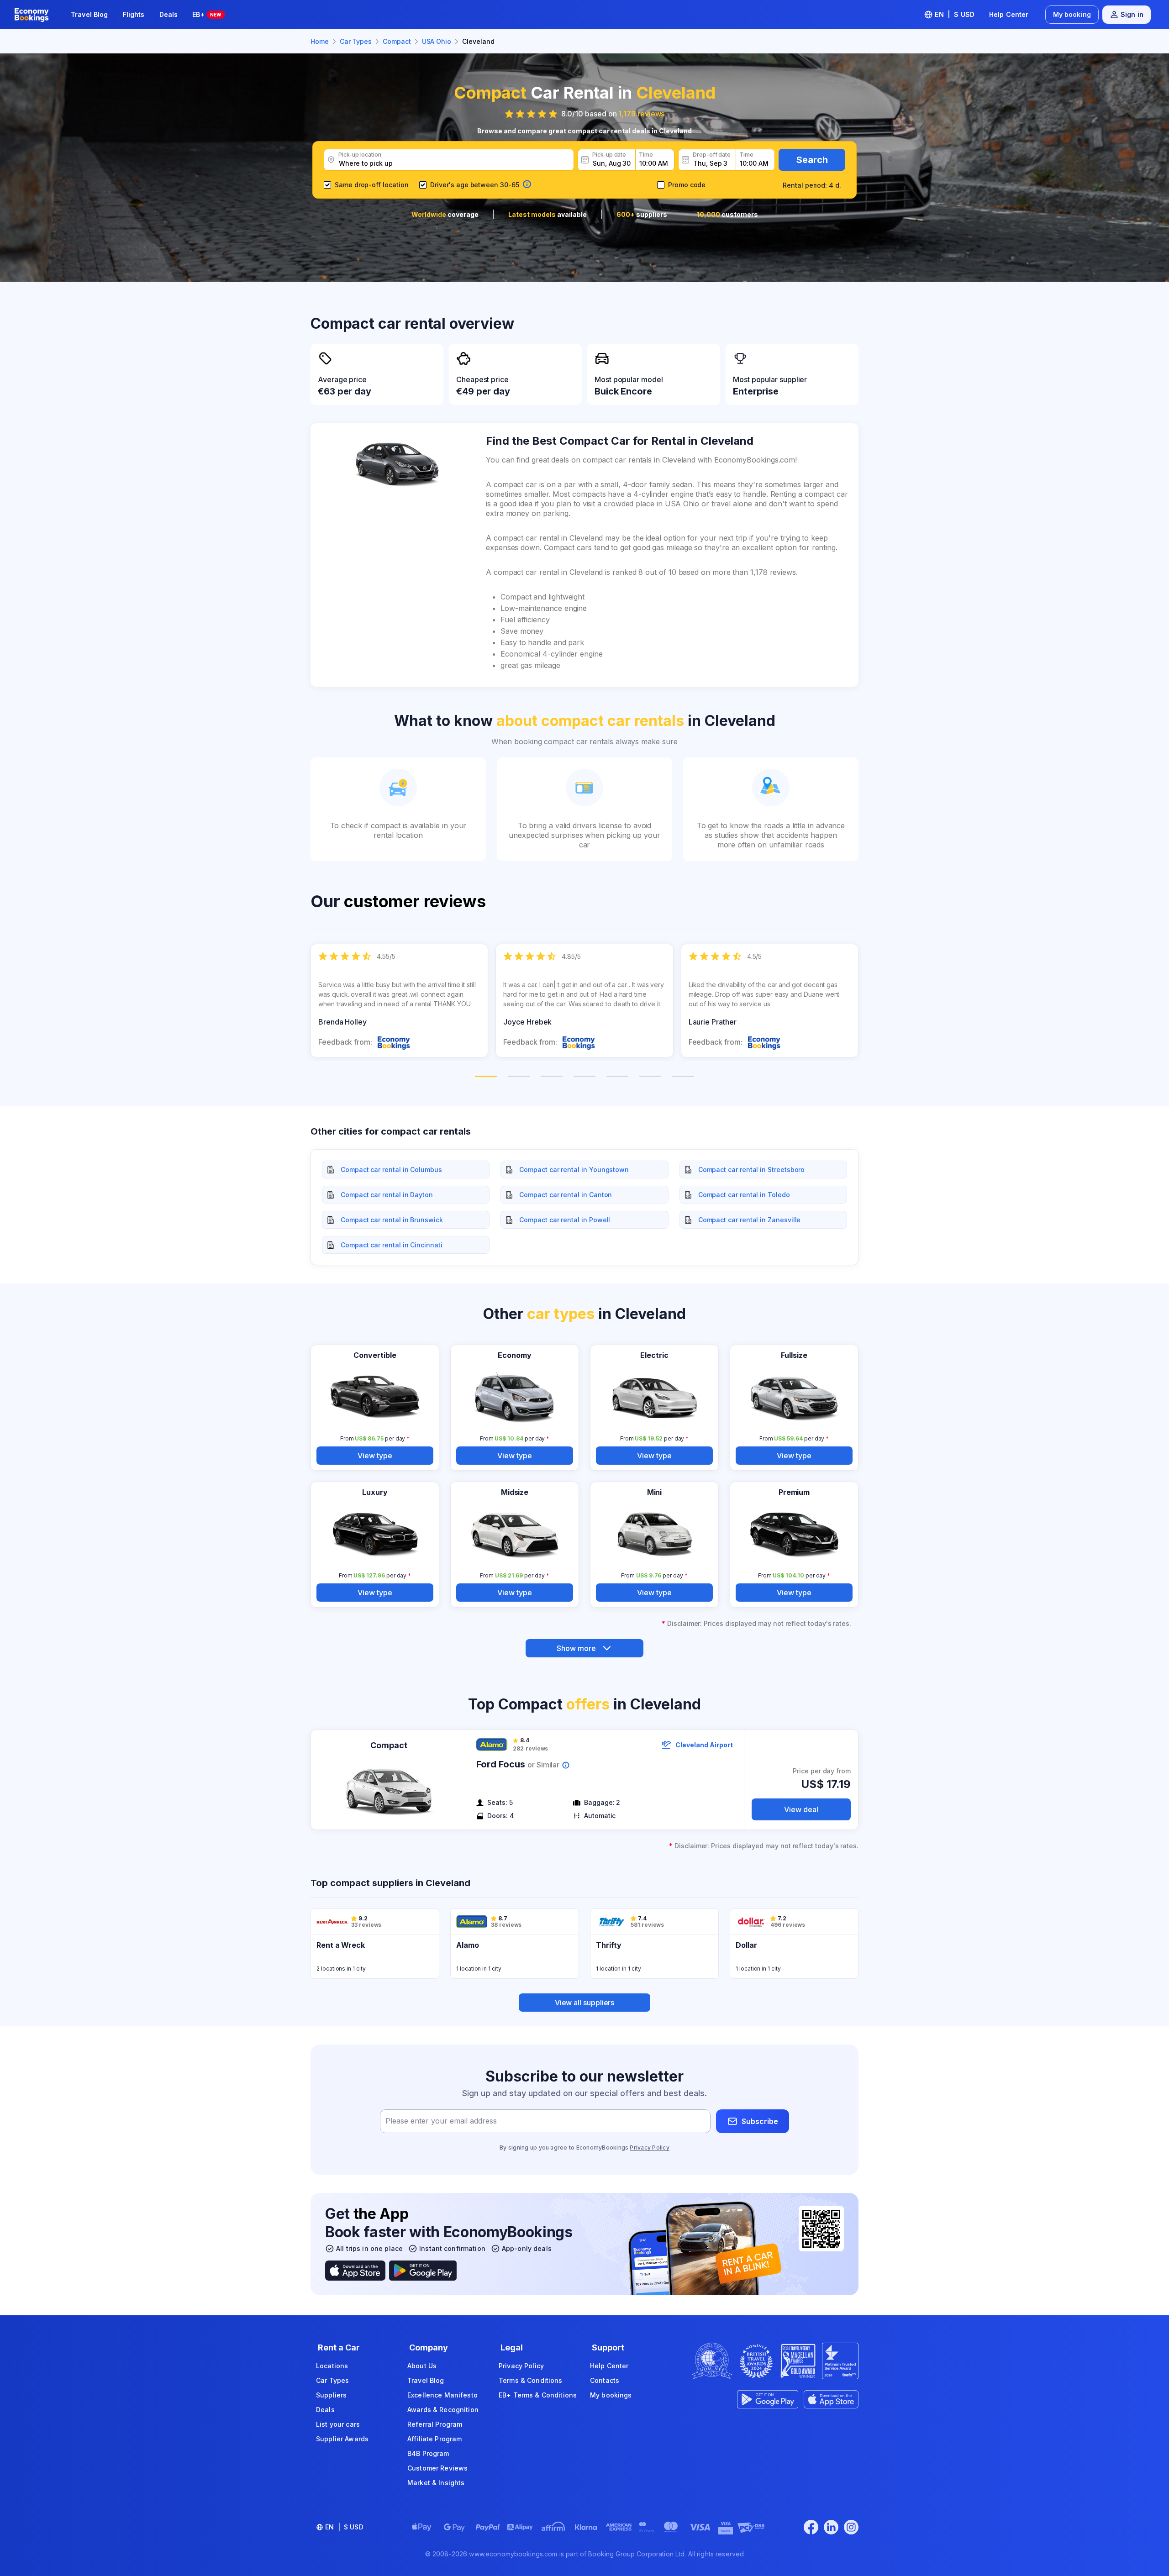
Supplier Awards (342, 2439)
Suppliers (331, 2395)
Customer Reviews (437, 2468)
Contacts (605, 2380)
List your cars (338, 2424)
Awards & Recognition (443, 2410)
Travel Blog (90, 14)
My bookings (611, 2395)
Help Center (1009, 14)
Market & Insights (436, 2483)
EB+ (207, 14)
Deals (169, 14)
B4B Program (428, 2453)
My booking (1072, 14)
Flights (134, 14)
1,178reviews (641, 114)
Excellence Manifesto (442, 2395)
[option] (399, 1001)
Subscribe (760, 2121)
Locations (332, 2366)
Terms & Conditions (531, 2380)
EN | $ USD (955, 14)
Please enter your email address (441, 2121)
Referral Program (435, 2424)
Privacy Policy (649, 2148)
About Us (422, 2366)
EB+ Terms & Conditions (538, 2395)
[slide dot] (486, 1076)
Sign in (1132, 14)
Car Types (332, 2380)
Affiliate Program (434, 2439)
